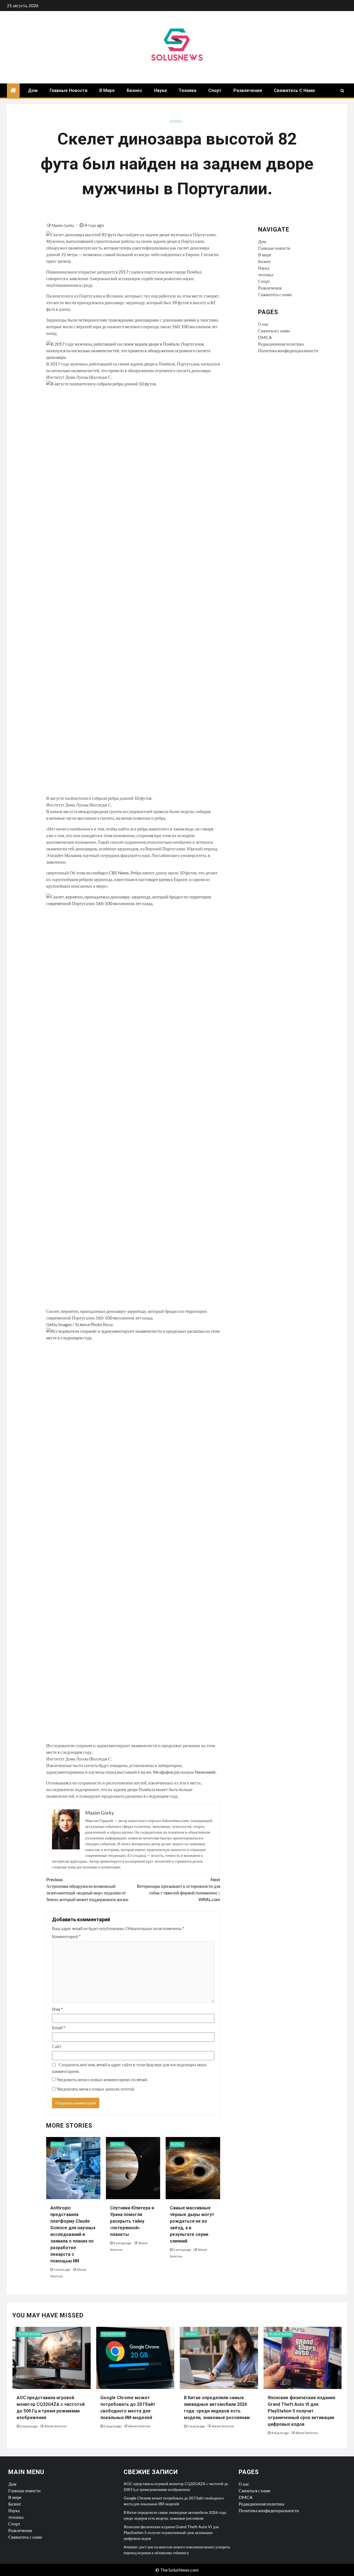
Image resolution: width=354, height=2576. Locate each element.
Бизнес (134, 90)
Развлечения (248, 90)
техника (188, 90)
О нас (263, 324)
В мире (107, 90)
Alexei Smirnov (55, 2426)
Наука (160, 90)
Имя (57, 2009)
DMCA (265, 337)
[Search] (342, 91)
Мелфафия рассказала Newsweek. (185, 1772)
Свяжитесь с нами (294, 90)
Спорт (215, 90)
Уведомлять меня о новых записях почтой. (96, 2089)
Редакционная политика (281, 344)
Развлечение (281, 2334)
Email (59, 2027)
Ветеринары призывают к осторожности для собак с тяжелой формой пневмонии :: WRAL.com (179, 1889)
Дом (33, 90)
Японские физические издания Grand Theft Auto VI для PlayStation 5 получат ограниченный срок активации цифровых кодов (301, 2411)
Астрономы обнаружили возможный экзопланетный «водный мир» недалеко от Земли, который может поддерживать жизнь (87, 1889)
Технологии (29, 2334)
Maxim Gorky (63, 225)
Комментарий (66, 1936)
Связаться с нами (274, 331)
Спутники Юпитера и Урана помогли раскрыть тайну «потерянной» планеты (132, 2221)
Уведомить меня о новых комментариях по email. (102, 2079)
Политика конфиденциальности (288, 350)
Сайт (57, 2046)
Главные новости (68, 90)
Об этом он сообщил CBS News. (100, 873)
